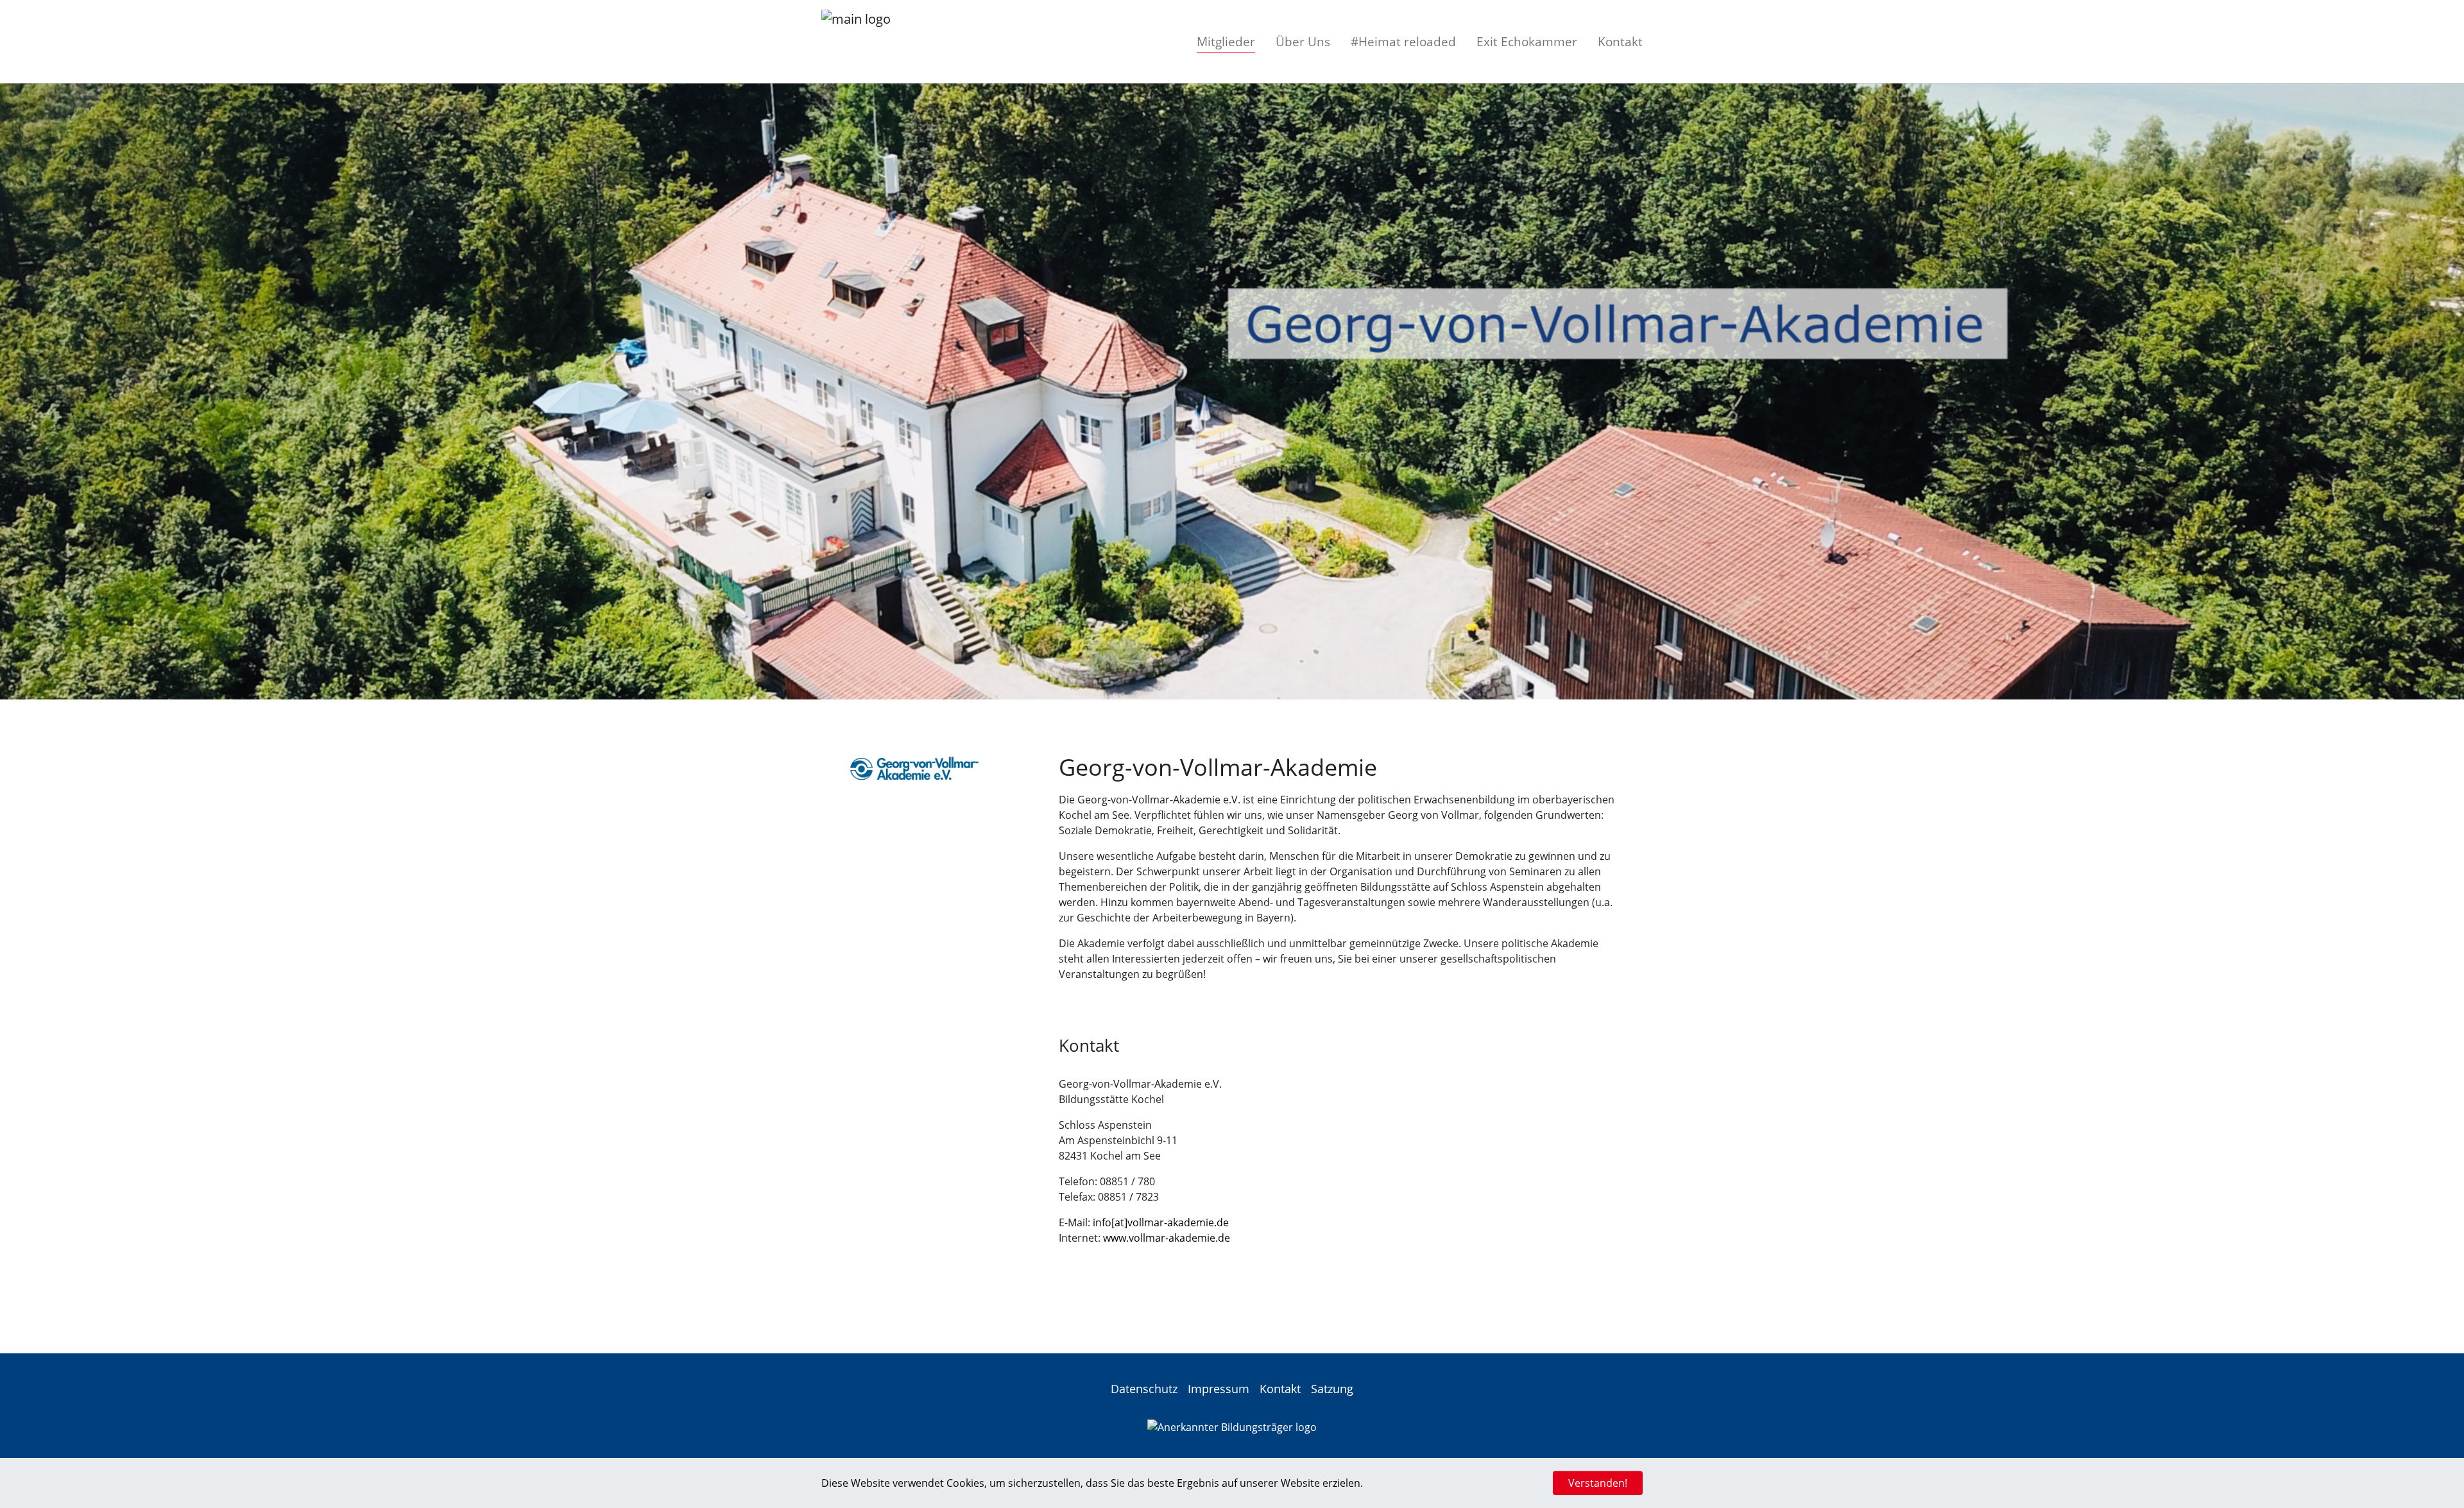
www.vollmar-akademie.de (1167, 1238)
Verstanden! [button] (1598, 1483)
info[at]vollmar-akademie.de (1161, 1222)
